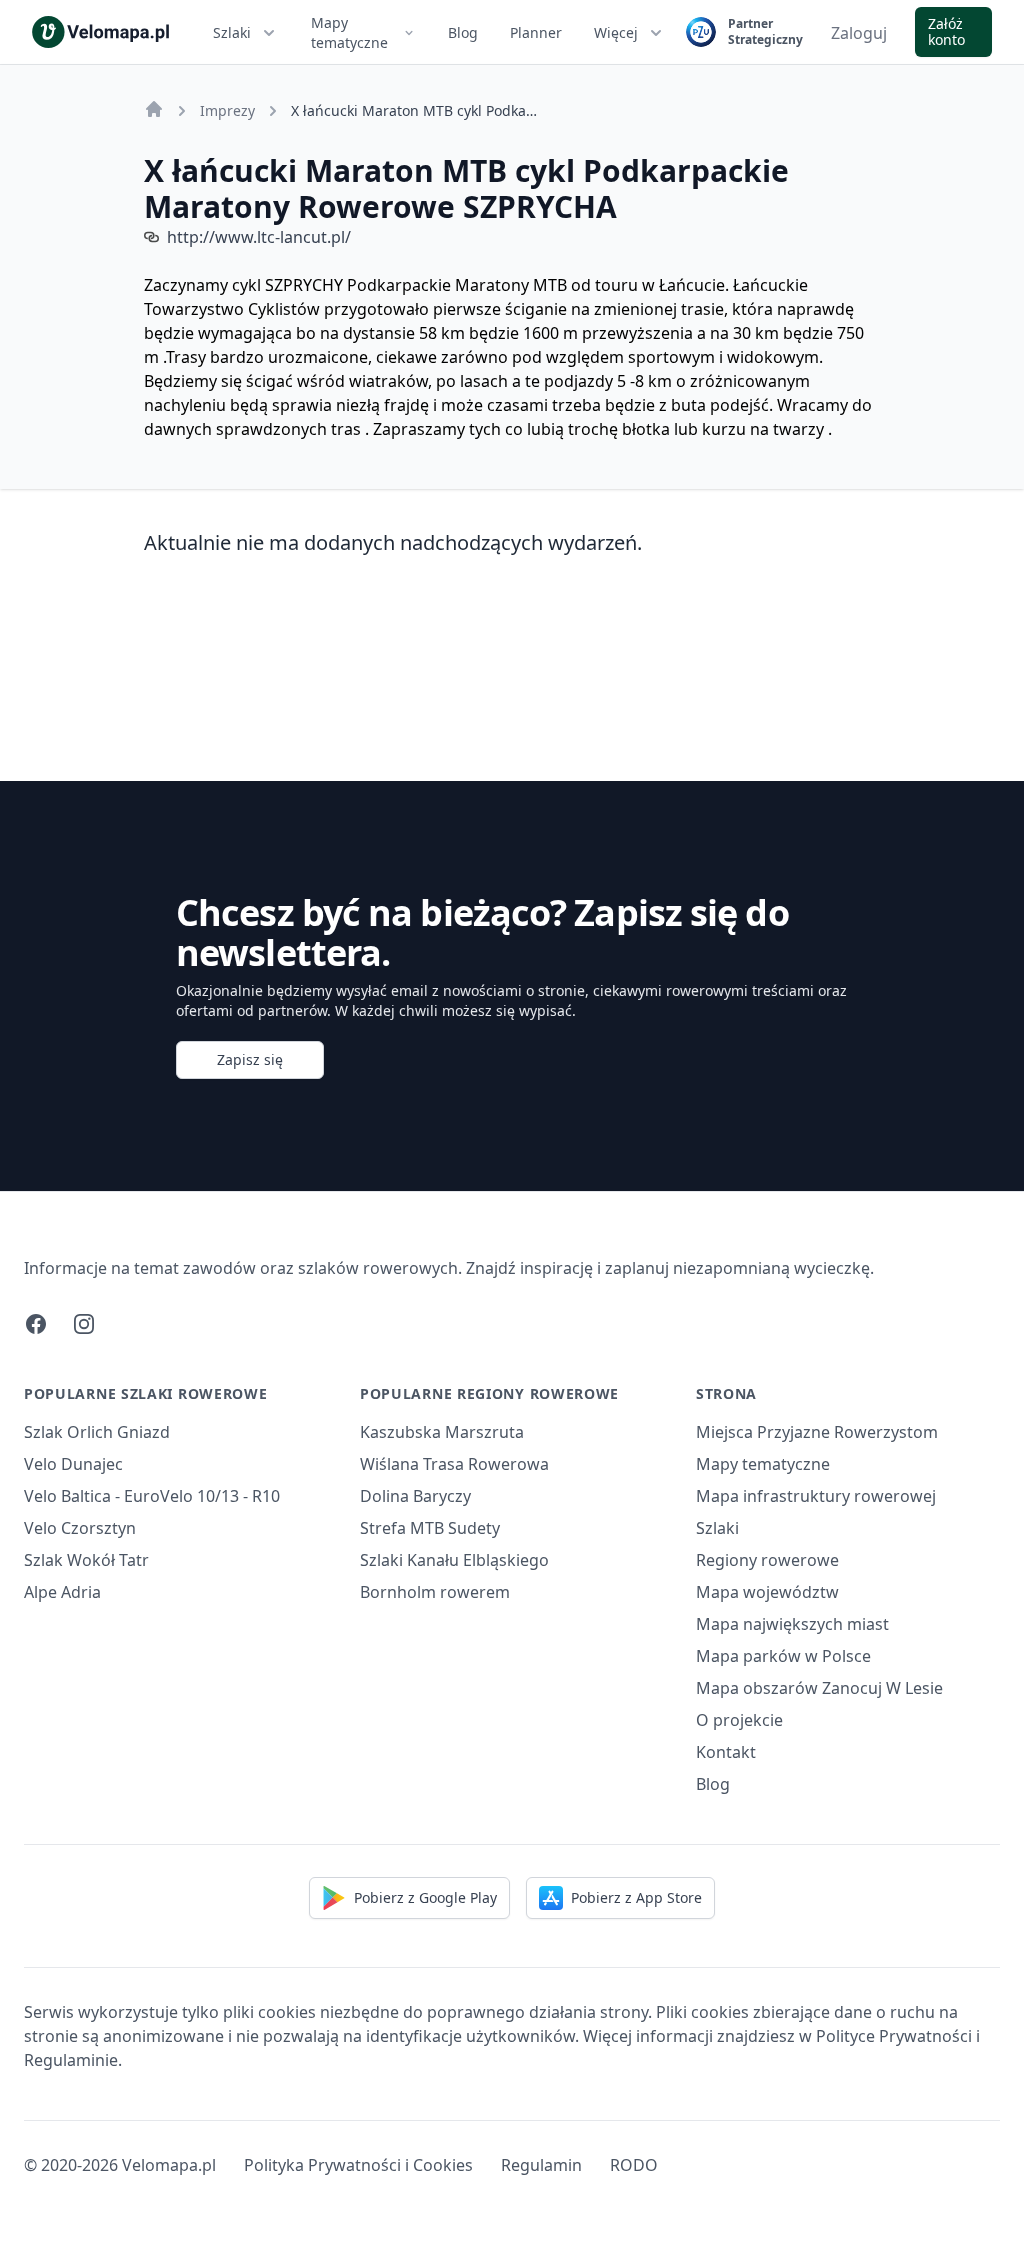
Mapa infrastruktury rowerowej (816, 1496)
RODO (634, 2165)
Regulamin (541, 2165)
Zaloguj (859, 33)
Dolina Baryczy (415, 1496)
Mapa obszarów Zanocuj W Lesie (819, 1688)
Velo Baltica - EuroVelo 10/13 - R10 (152, 1496)
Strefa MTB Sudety (430, 1528)
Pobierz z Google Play (425, 1897)
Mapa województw (767, 1592)
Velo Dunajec (73, 1464)
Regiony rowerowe (767, 1560)
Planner (536, 32)
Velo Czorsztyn (80, 1528)
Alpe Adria (62, 1592)
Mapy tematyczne (349, 32)
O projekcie (739, 1720)
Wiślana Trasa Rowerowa (454, 1464)
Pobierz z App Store (636, 1897)
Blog (463, 32)
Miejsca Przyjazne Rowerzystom (817, 1432)
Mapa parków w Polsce (783, 1656)
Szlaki (232, 32)
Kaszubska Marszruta (442, 1432)
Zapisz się (250, 1059)
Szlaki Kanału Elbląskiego (454, 1560)
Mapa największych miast (792, 1624)
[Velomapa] (154, 109)
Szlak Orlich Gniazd (97, 1432)
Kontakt (726, 1752)
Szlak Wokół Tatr (86, 1560)
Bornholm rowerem (435, 1592)
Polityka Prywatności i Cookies (358, 2165)
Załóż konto (946, 31)
